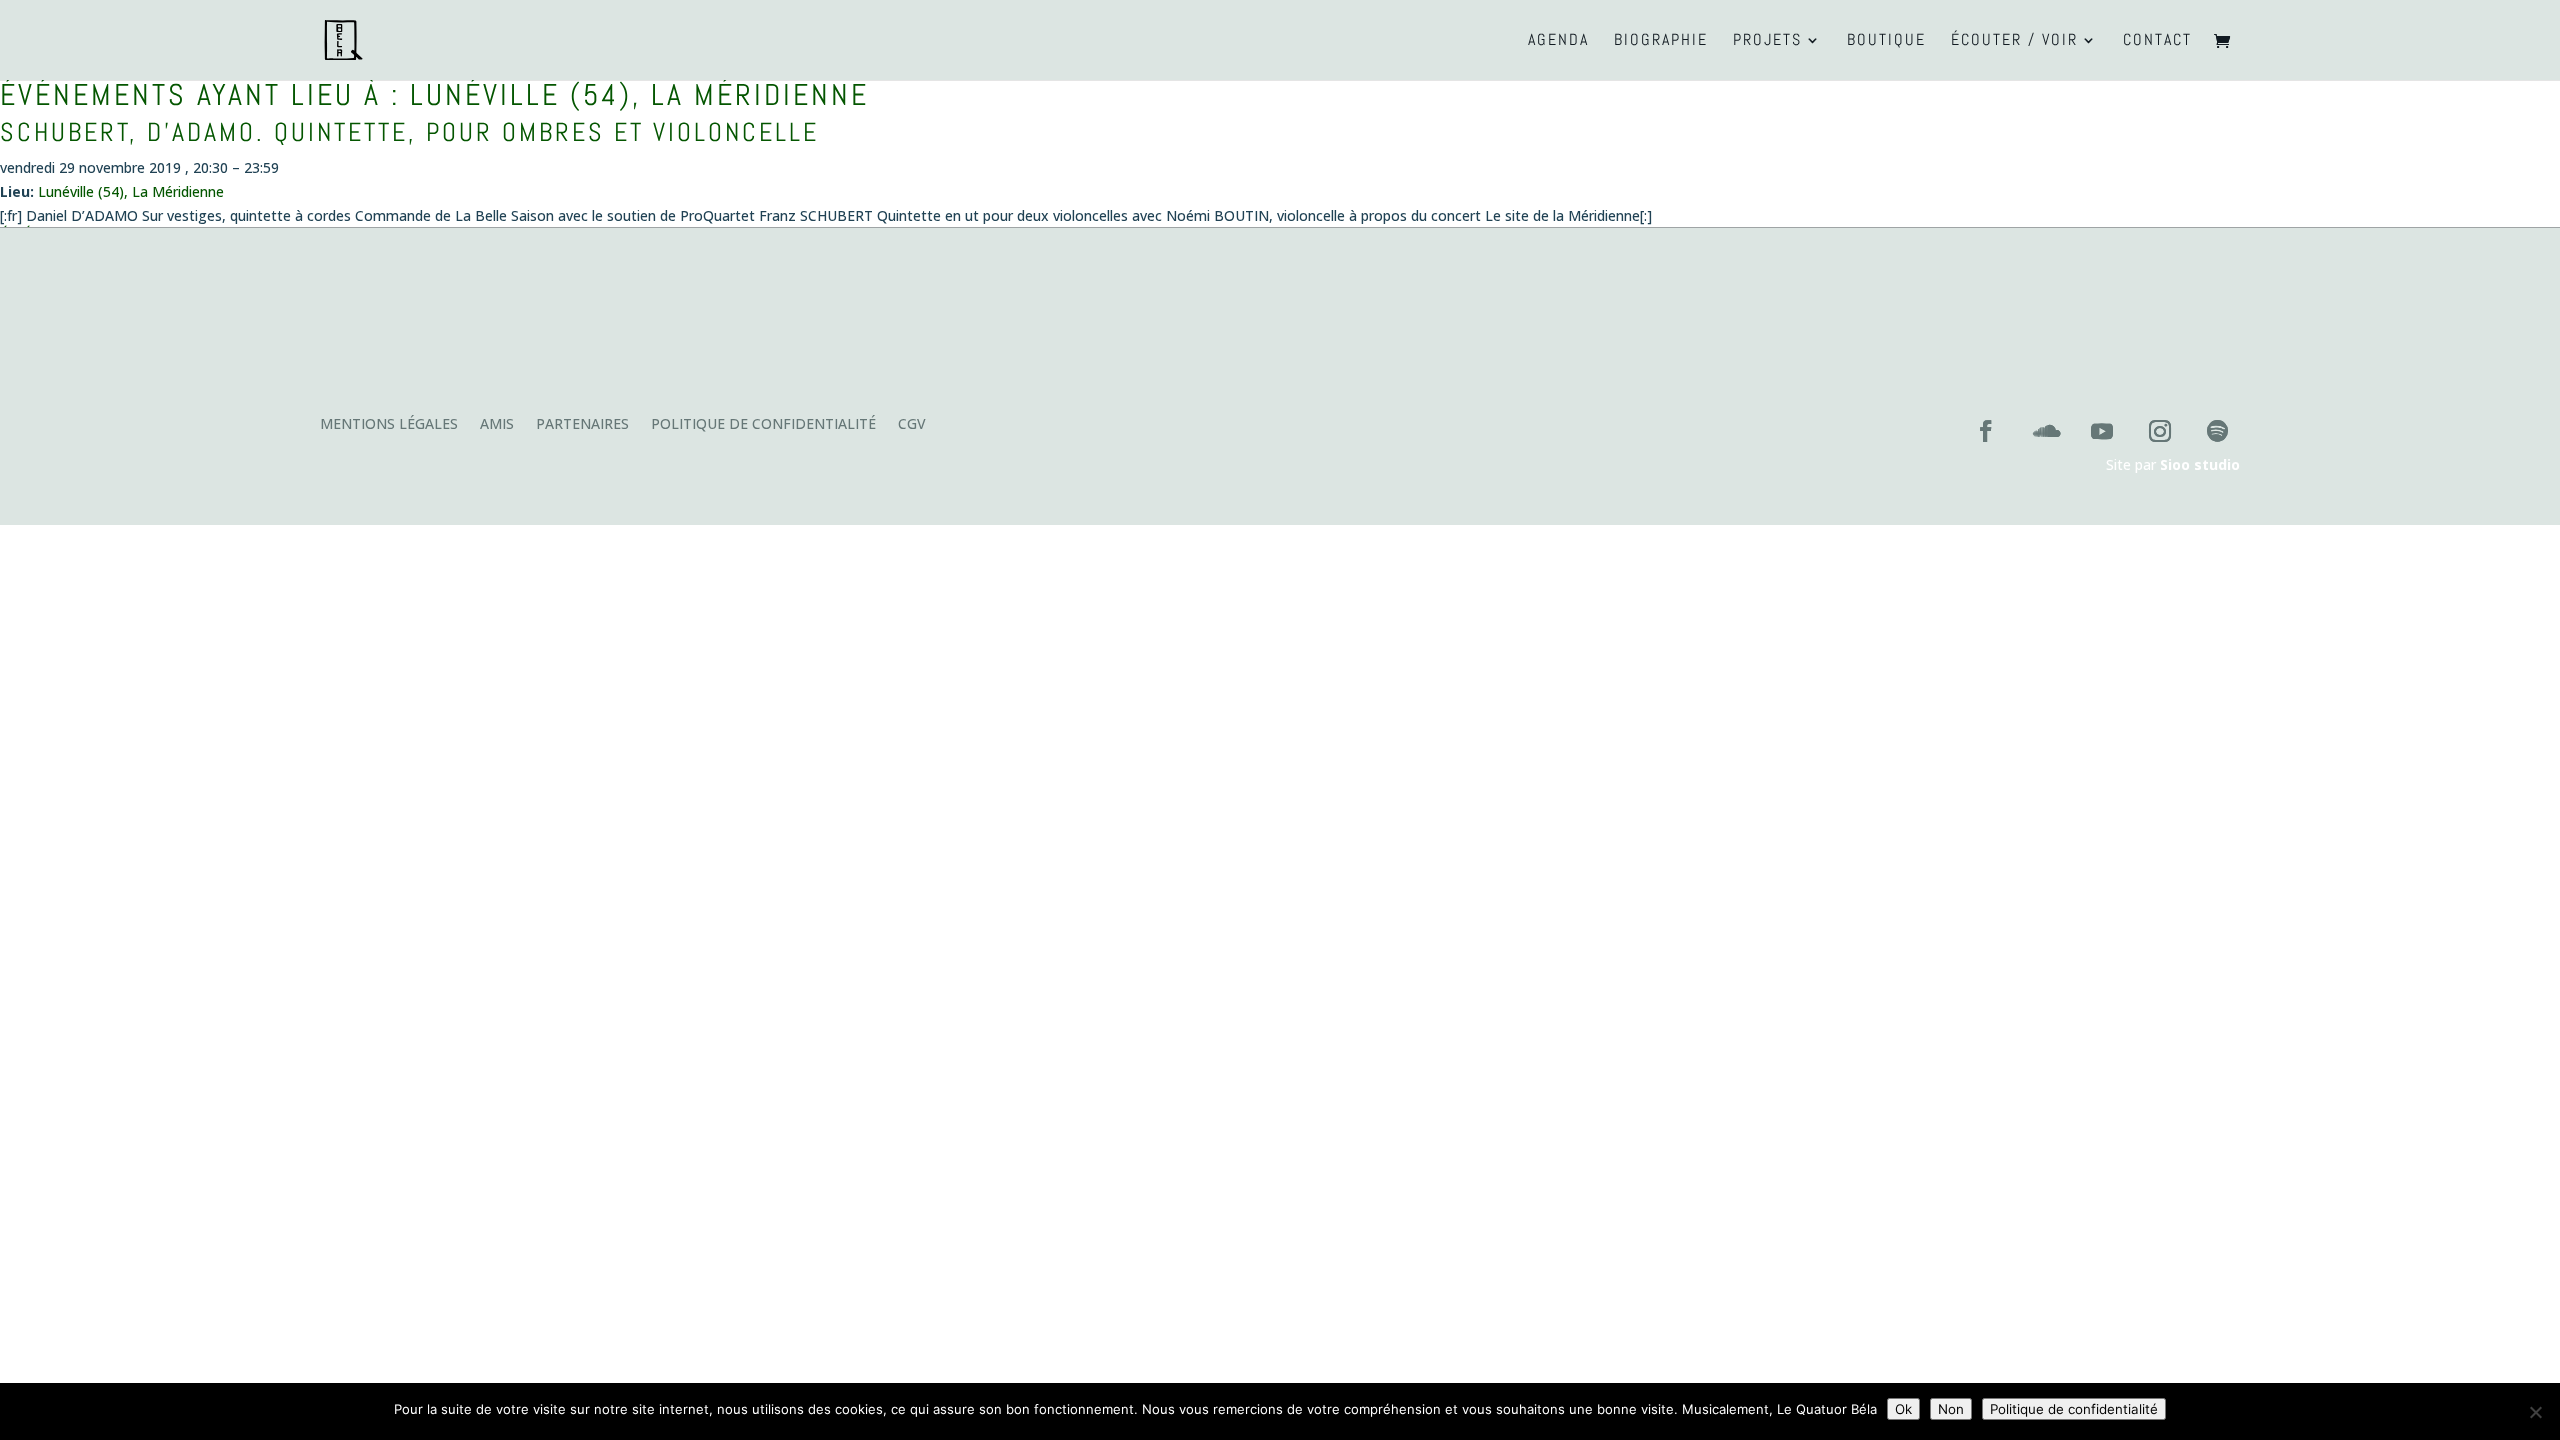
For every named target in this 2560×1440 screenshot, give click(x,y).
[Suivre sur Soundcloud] (2044, 431)
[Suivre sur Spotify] (2218, 431)
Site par (2173, 464)
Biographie (1661, 41)
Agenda (1558, 41)
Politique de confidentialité (763, 425)
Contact (2157, 41)
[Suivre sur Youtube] (2102, 431)
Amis (497, 425)
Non (1951, 1409)
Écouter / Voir (2014, 41)
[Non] (2535, 1412)
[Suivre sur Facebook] (1986, 431)
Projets (1767, 41)
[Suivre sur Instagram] (2160, 431)
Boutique (1886, 41)
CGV (912, 425)
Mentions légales (389, 425)
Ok (1903, 1409)
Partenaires (582, 425)
